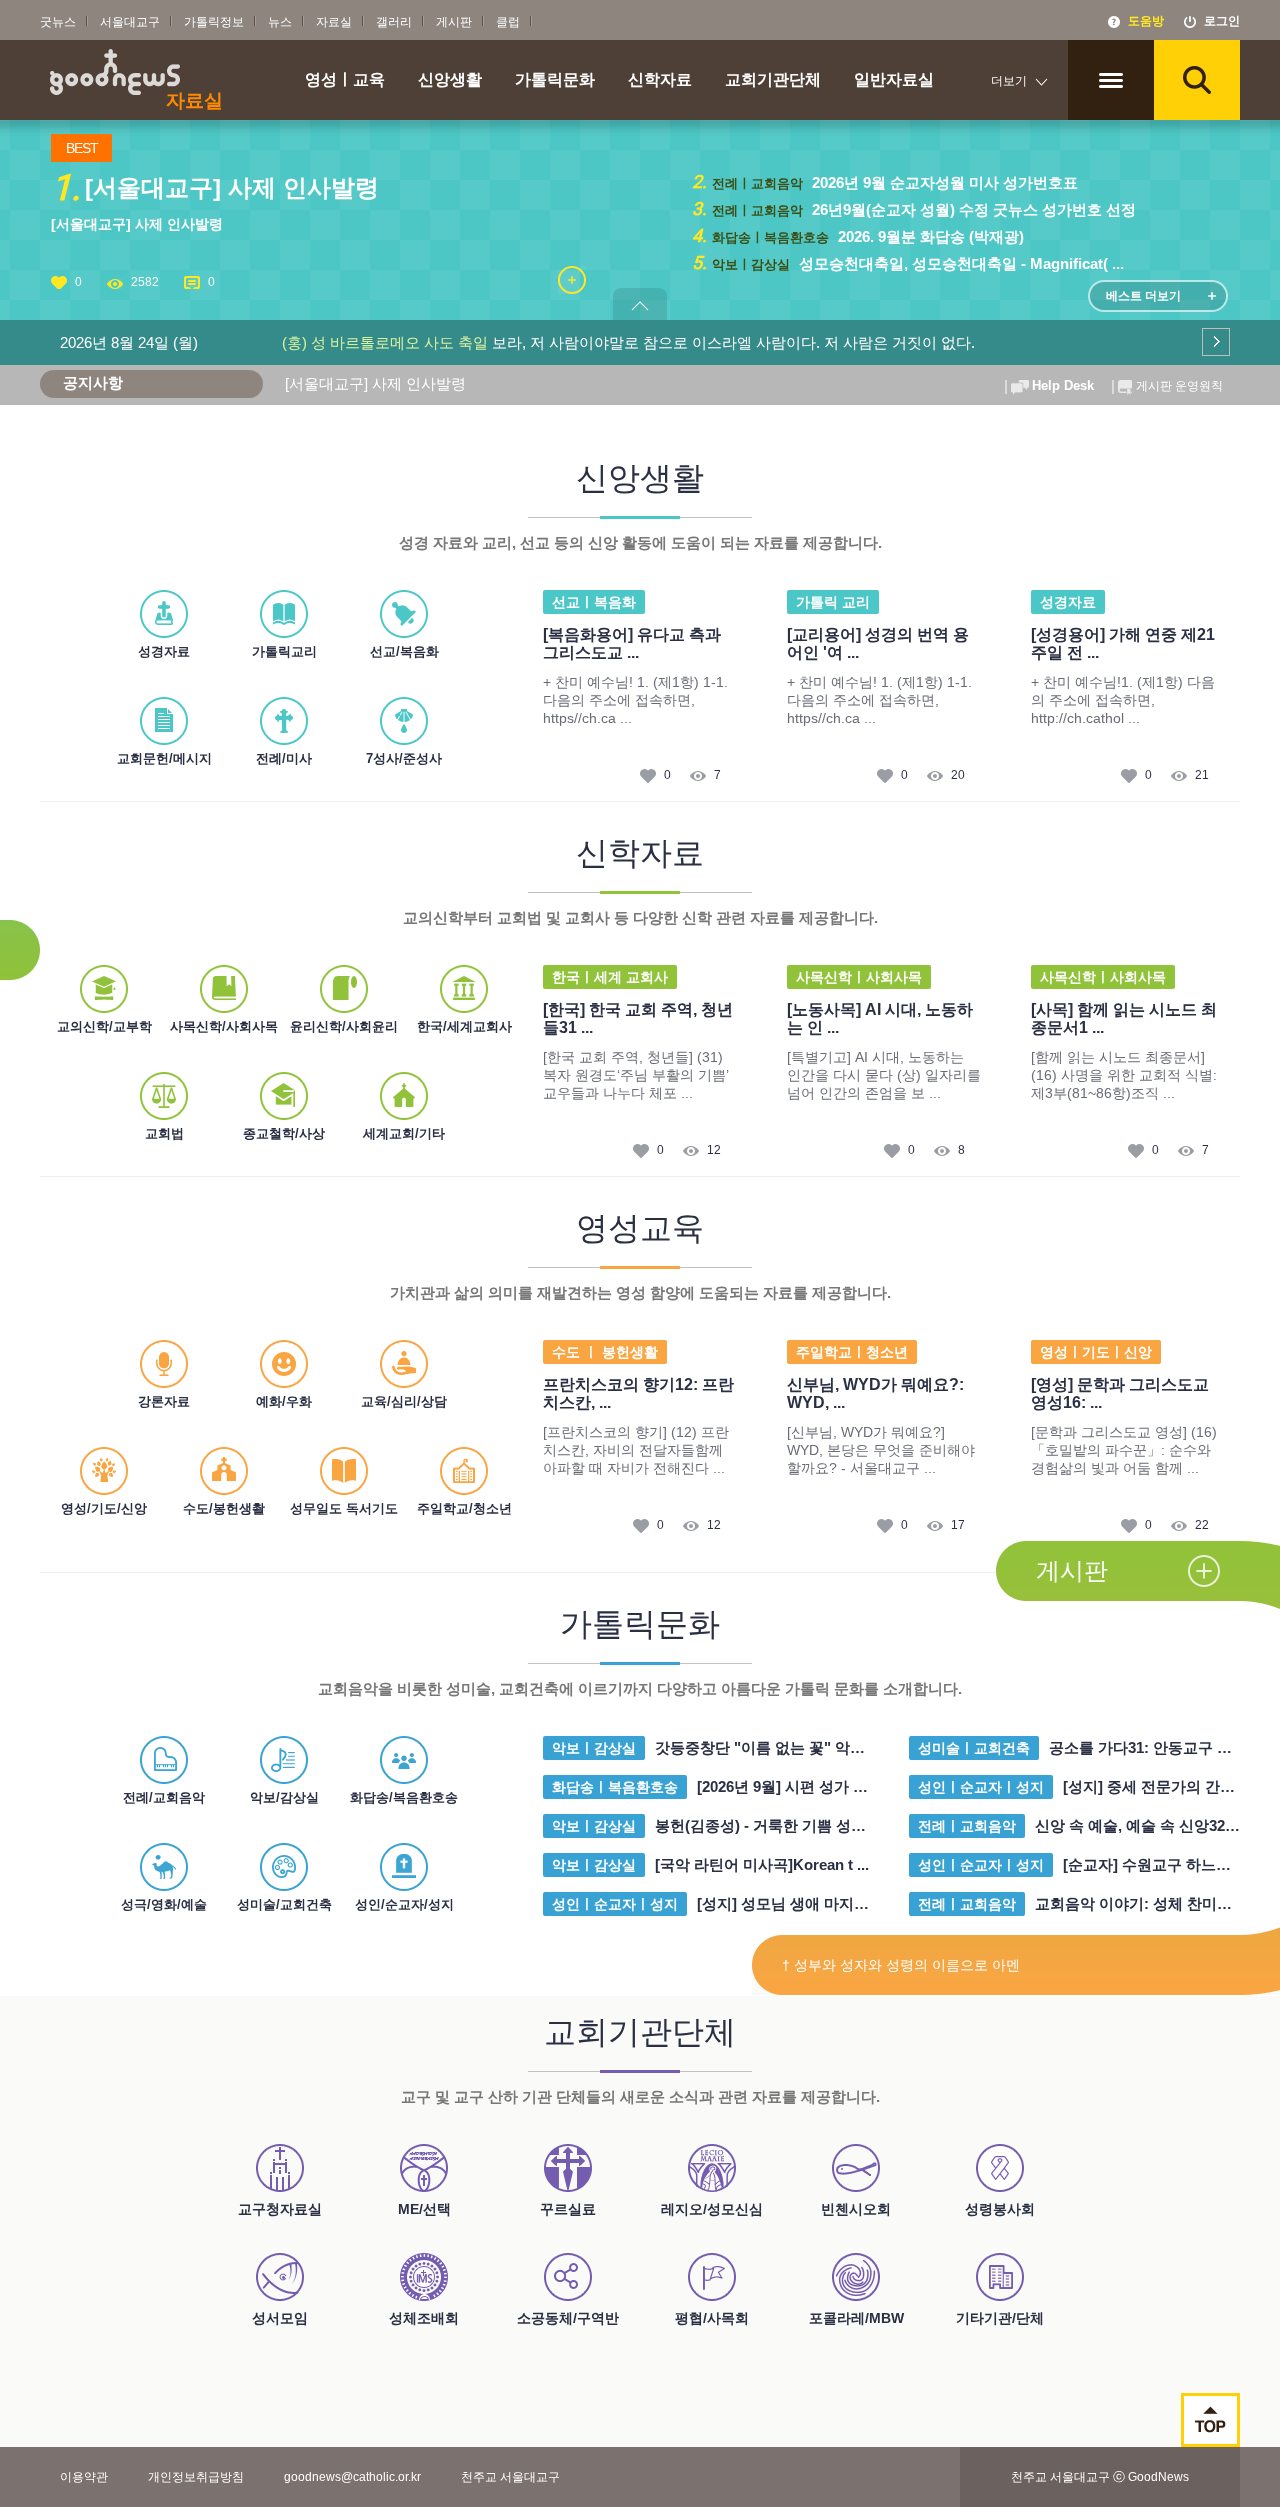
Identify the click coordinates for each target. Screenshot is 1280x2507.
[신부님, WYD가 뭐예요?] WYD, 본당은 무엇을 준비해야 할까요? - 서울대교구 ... (881, 1450)
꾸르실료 (568, 2208)
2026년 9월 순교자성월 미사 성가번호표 (943, 182)
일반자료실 (894, 80)
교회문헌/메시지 (164, 758)
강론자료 (164, 1401)
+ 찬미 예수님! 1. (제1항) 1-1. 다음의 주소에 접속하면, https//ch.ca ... (635, 700)
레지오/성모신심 (712, 2208)
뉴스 (280, 22)
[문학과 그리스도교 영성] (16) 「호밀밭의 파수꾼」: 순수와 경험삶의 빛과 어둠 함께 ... (1124, 1450)
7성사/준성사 (404, 758)
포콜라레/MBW (856, 2317)
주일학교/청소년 (464, 1508)
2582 (145, 282)
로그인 (1222, 21)
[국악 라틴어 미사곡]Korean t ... (762, 1864)
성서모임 (280, 2317)
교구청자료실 (280, 2208)
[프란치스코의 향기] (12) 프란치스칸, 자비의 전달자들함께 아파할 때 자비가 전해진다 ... (636, 1450)
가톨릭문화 (555, 80)
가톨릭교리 (284, 651)
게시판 (454, 22)
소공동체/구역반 (568, 2317)
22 (1202, 1525)
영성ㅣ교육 (345, 80)
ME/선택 (424, 2208)
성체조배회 (424, 2317)
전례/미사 (284, 758)
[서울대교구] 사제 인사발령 (137, 224)
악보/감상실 (284, 1797)
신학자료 (660, 80)
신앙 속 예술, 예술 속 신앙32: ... (1140, 1825)
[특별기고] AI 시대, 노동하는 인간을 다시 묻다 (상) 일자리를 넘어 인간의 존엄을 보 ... (884, 1075)
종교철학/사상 (284, 1133)
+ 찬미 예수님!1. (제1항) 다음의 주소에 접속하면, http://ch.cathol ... (1123, 700)
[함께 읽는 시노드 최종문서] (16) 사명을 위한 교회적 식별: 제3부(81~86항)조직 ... (1124, 1075)
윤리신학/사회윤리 (344, 1026)
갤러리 (394, 22)
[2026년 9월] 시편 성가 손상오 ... (805, 1786)
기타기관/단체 (1000, 2317)
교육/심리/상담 (404, 1401)
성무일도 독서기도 (344, 1508)
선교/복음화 (404, 651)
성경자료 (164, 651)
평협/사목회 (712, 2317)
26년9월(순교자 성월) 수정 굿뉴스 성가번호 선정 (972, 209)
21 (1202, 775)
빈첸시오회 (856, 2208)
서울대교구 (130, 22)
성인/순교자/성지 (404, 1904)
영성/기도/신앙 (104, 1508)
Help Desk (1063, 385)
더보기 (1009, 81)
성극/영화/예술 (164, 1904)
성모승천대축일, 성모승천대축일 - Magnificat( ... (959, 263)
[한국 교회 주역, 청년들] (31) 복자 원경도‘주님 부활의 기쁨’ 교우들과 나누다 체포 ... (636, 1075)
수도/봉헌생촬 (224, 1508)
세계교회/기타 (404, 1133)
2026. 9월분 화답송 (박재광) (929, 236)
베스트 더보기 (1143, 296)
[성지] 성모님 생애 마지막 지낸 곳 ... (817, 1903)
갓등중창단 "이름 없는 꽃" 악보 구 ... (777, 1747)
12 (714, 1150)
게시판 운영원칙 (1179, 386)
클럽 (508, 22)
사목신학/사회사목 (224, 1026)
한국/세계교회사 (464, 1026)
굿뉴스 (58, 22)
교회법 (164, 1133)
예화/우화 (284, 1401)
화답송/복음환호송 (404, 1797)
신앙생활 (450, 80)
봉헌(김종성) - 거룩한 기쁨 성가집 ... (776, 1825)
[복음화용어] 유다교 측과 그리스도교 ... (632, 643)
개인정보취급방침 (196, 2477)
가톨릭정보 (214, 22)
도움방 (1146, 21)
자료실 (334, 22)
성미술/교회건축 (284, 1904)
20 (958, 775)
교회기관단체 (773, 80)
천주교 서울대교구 (510, 2477)
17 (958, 1525)
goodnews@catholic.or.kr (352, 2477)
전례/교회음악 (164, 1797)
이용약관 (84, 2477)
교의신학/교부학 (104, 1026)
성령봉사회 (1000, 2208)
